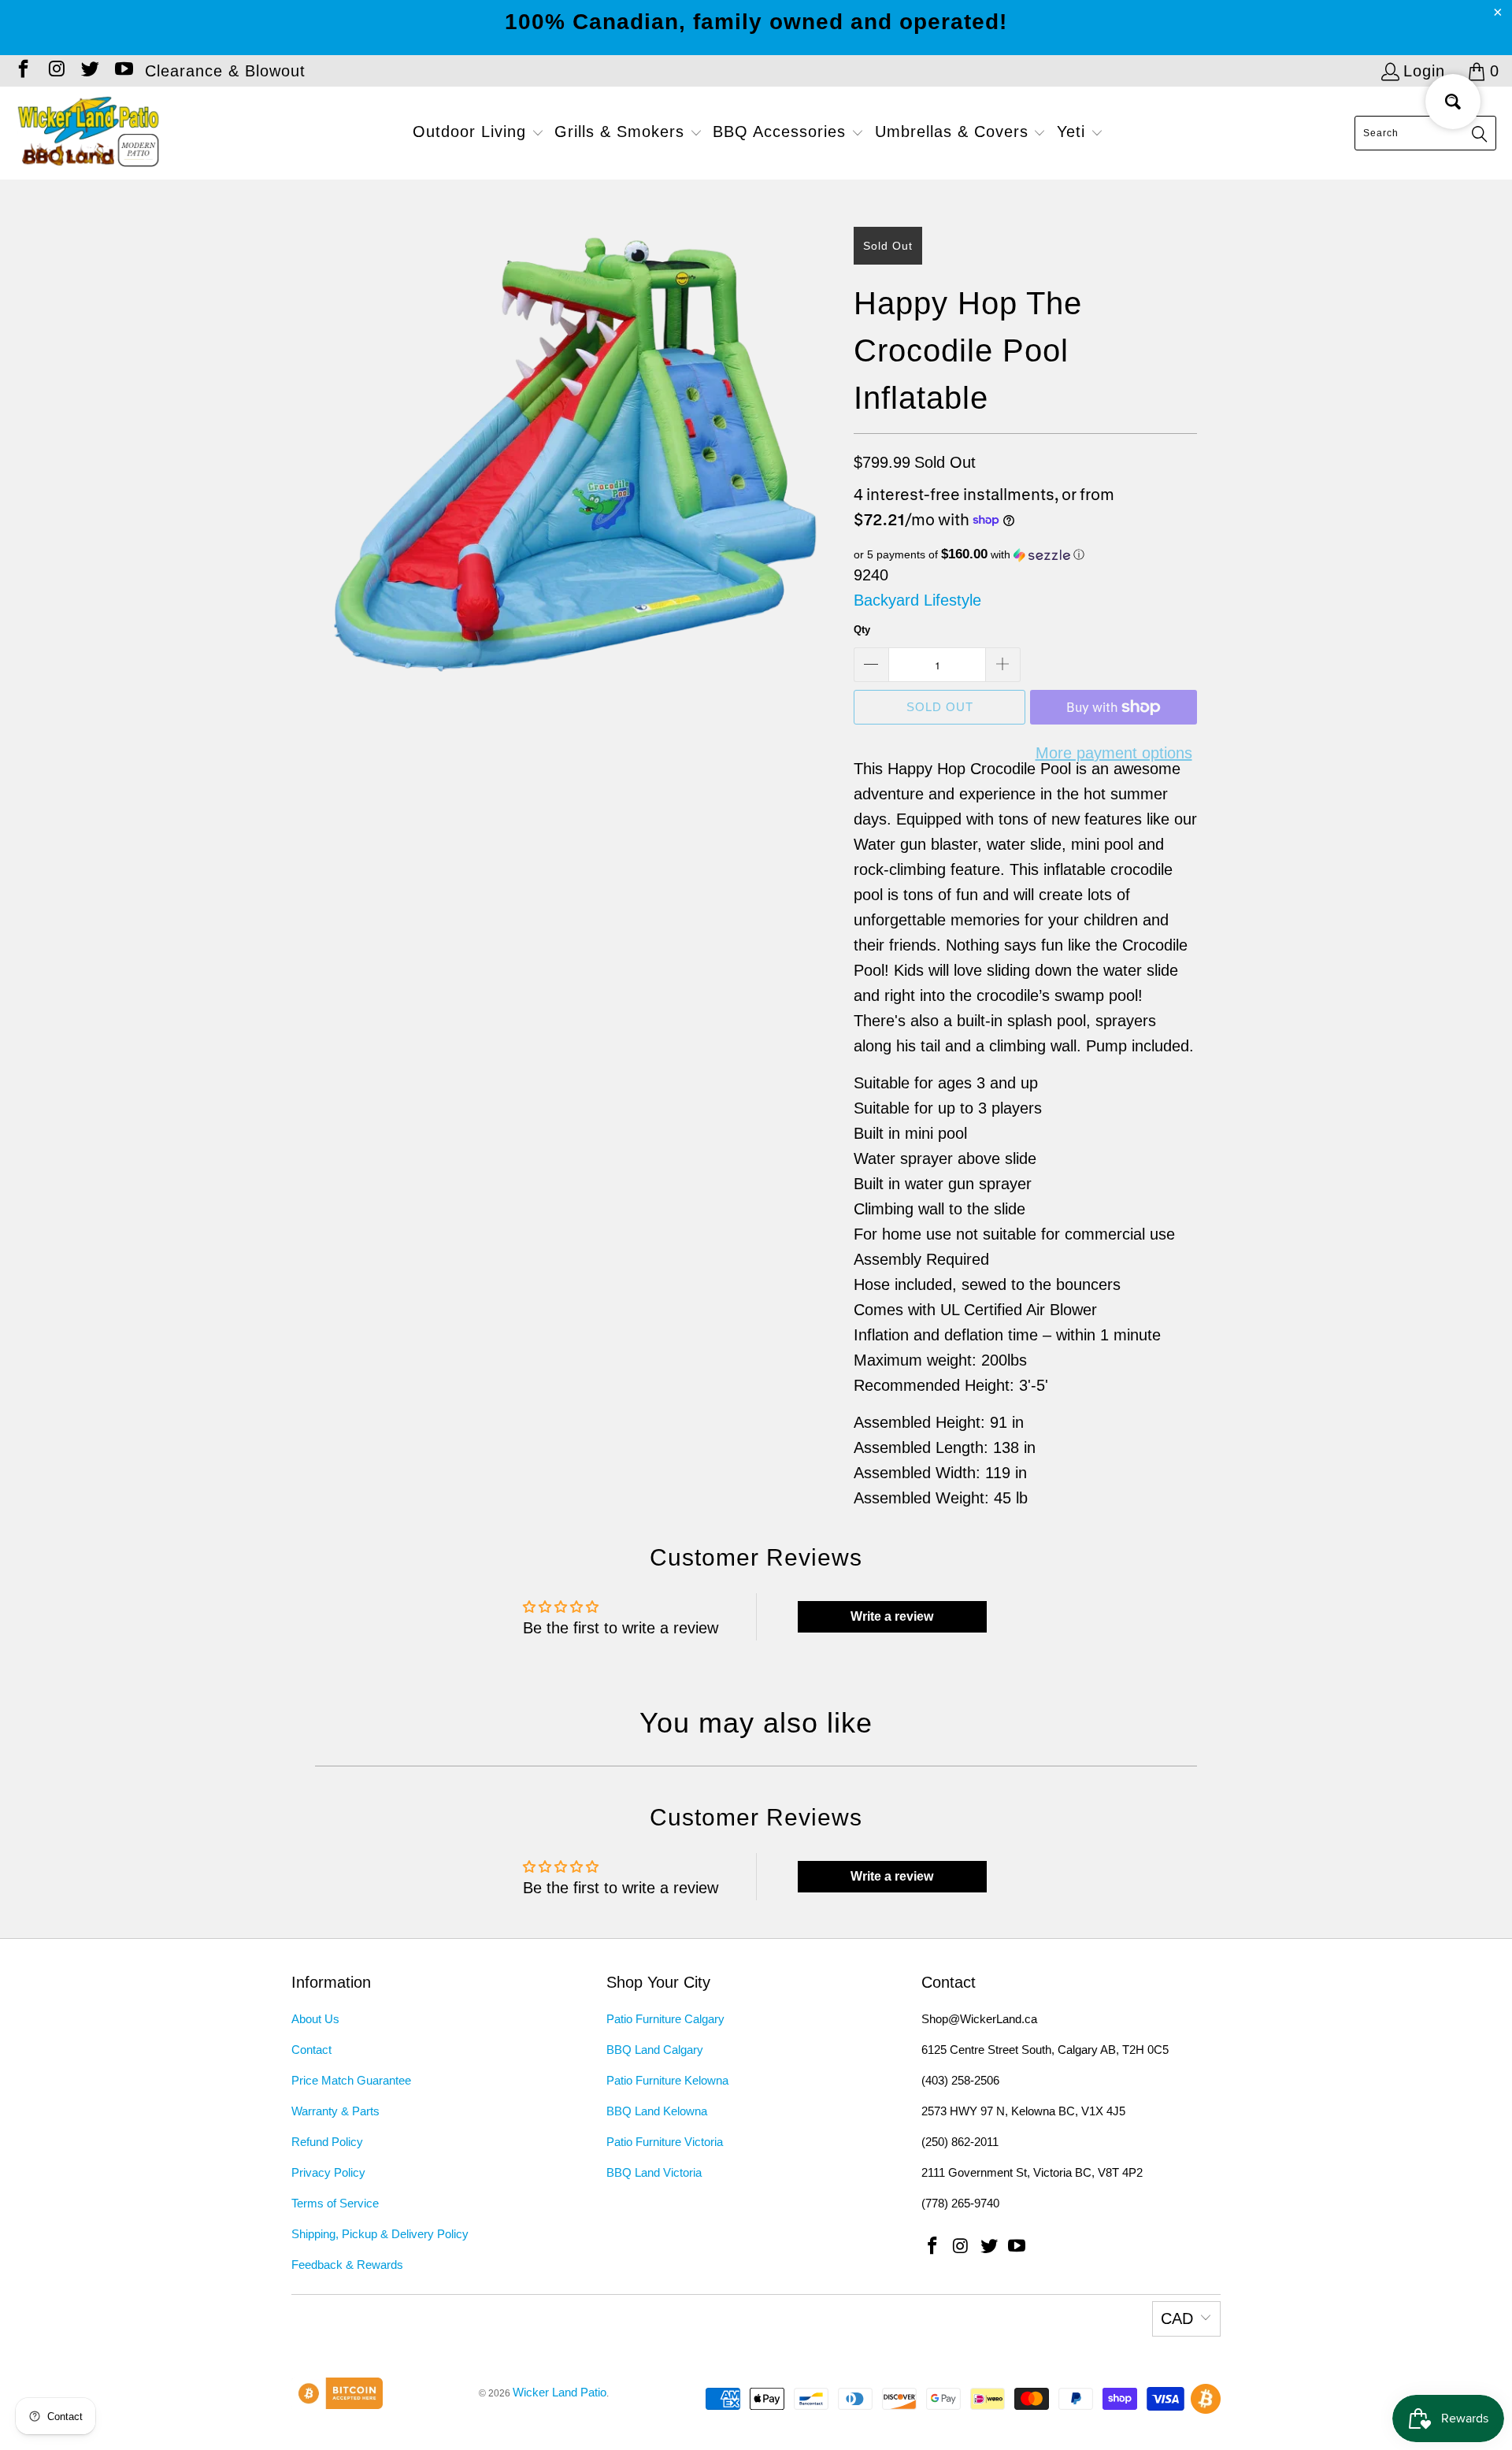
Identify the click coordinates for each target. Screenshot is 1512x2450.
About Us (315, 2019)
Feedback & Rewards (347, 2265)
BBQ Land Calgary (655, 2050)
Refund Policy (327, 2142)
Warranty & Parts (335, 2111)
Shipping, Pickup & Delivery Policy (380, 2234)
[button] (478, 133)
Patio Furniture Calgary (665, 2019)
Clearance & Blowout (225, 71)
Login (1424, 71)
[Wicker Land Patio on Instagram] (55, 71)
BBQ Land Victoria (654, 2172)
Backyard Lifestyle (917, 600)
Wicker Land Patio (560, 2392)
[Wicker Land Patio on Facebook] (22, 71)
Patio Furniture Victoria (665, 2142)
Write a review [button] (892, 1616)
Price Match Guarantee (351, 2080)
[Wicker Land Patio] (89, 133)
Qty (862, 630)
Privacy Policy (328, 2172)
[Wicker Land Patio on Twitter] (89, 71)
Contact (311, 2050)
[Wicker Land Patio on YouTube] (122, 71)
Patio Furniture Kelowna (667, 2080)
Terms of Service (335, 2203)
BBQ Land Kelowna (657, 2111)
